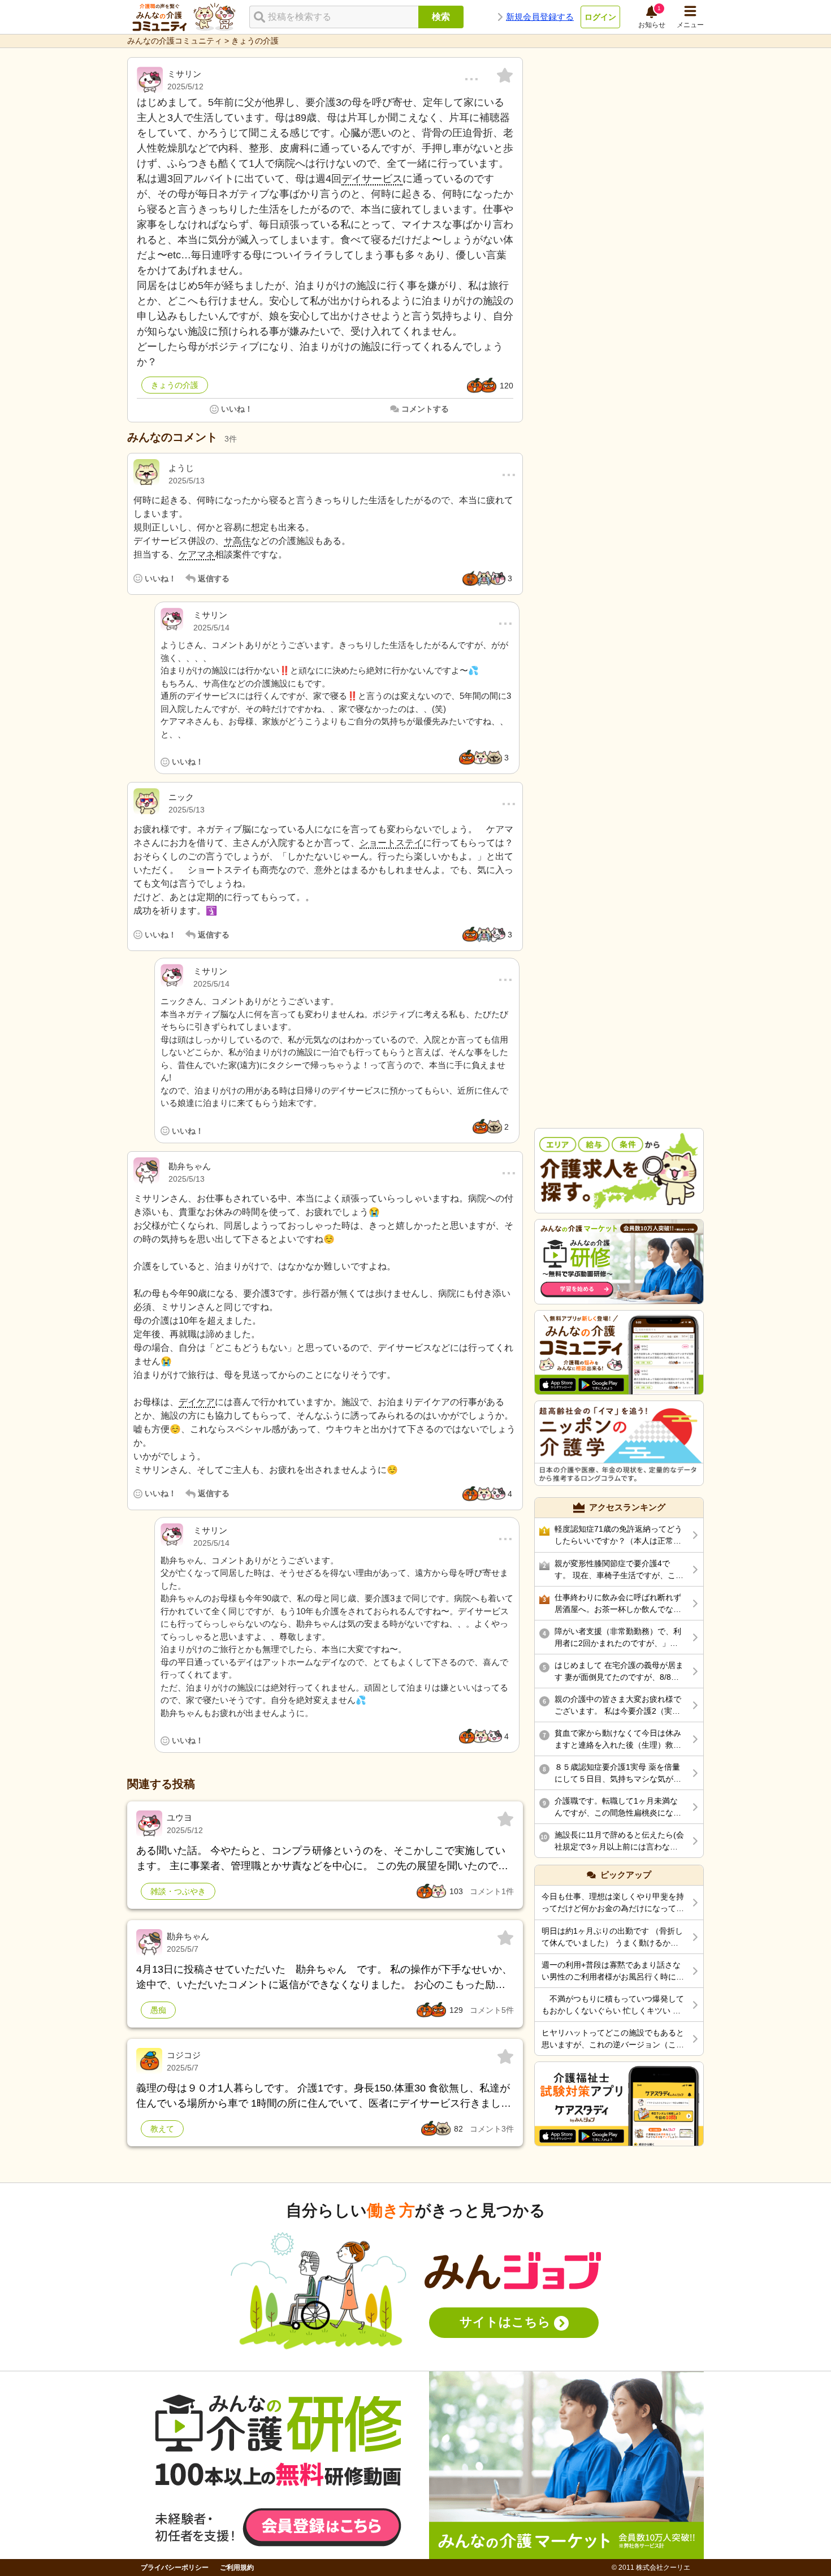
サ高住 (237, 541)
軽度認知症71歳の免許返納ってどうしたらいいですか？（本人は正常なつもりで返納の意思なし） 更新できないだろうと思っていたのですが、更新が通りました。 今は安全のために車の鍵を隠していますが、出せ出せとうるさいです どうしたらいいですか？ (619, 1536)
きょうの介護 (255, 41)
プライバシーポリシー (175, 2568)
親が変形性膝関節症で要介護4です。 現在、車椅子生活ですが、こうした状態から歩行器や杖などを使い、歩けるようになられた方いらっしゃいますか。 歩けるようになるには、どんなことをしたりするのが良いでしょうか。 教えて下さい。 (619, 1570)
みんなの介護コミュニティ (175, 41)
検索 (441, 17)
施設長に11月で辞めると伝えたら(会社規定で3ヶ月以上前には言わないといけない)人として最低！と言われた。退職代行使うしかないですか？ (619, 1842)
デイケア (197, 1402)
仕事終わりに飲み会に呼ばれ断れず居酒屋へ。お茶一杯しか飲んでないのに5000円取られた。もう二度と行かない (619, 1604)
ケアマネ (197, 554)
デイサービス (372, 179)
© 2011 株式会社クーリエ (651, 2568)
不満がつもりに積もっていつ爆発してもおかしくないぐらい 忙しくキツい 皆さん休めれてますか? (613, 2006)
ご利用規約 (237, 2568)
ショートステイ (391, 843)
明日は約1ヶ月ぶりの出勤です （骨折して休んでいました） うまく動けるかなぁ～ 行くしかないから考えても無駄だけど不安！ (612, 1938)
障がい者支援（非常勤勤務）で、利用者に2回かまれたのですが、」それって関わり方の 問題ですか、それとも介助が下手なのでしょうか (619, 1638)
